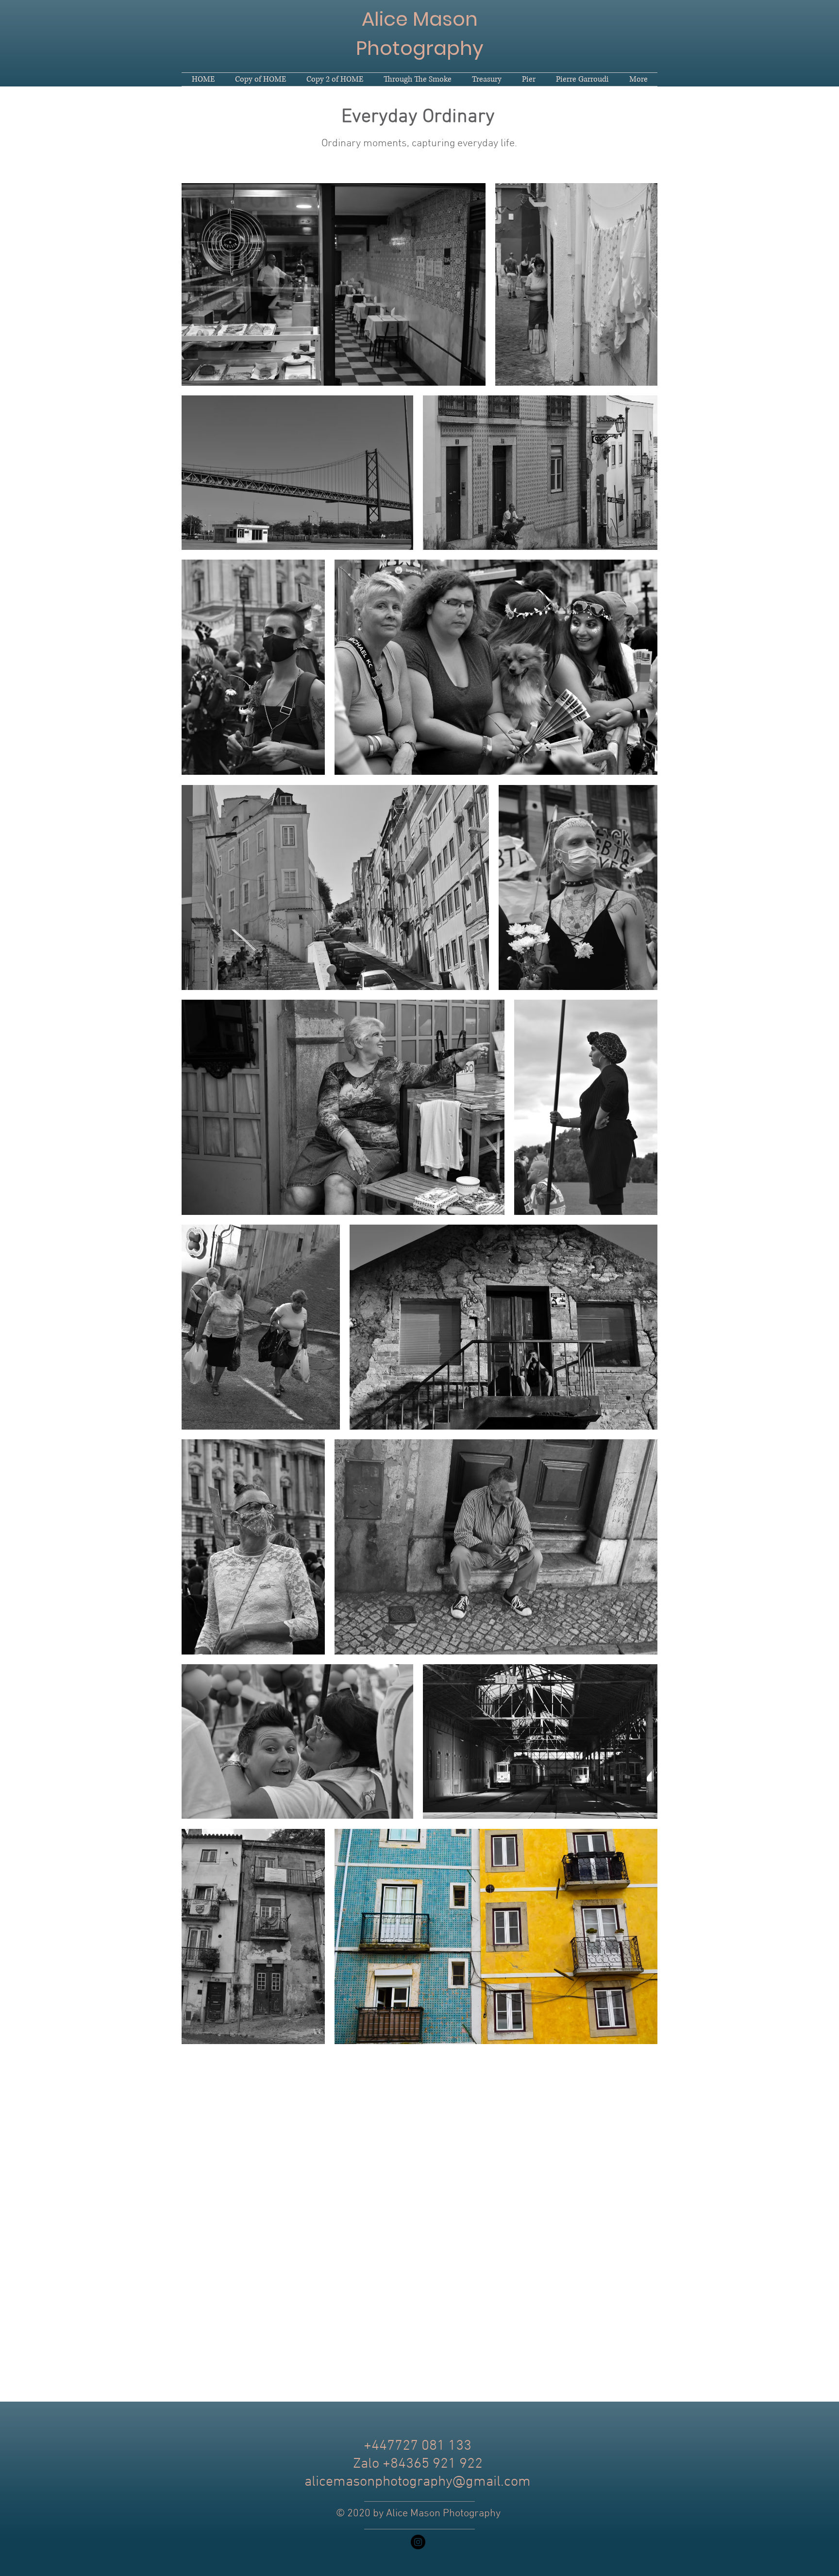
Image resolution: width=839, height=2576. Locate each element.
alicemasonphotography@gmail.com (418, 2482)
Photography (420, 48)
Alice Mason (420, 19)
